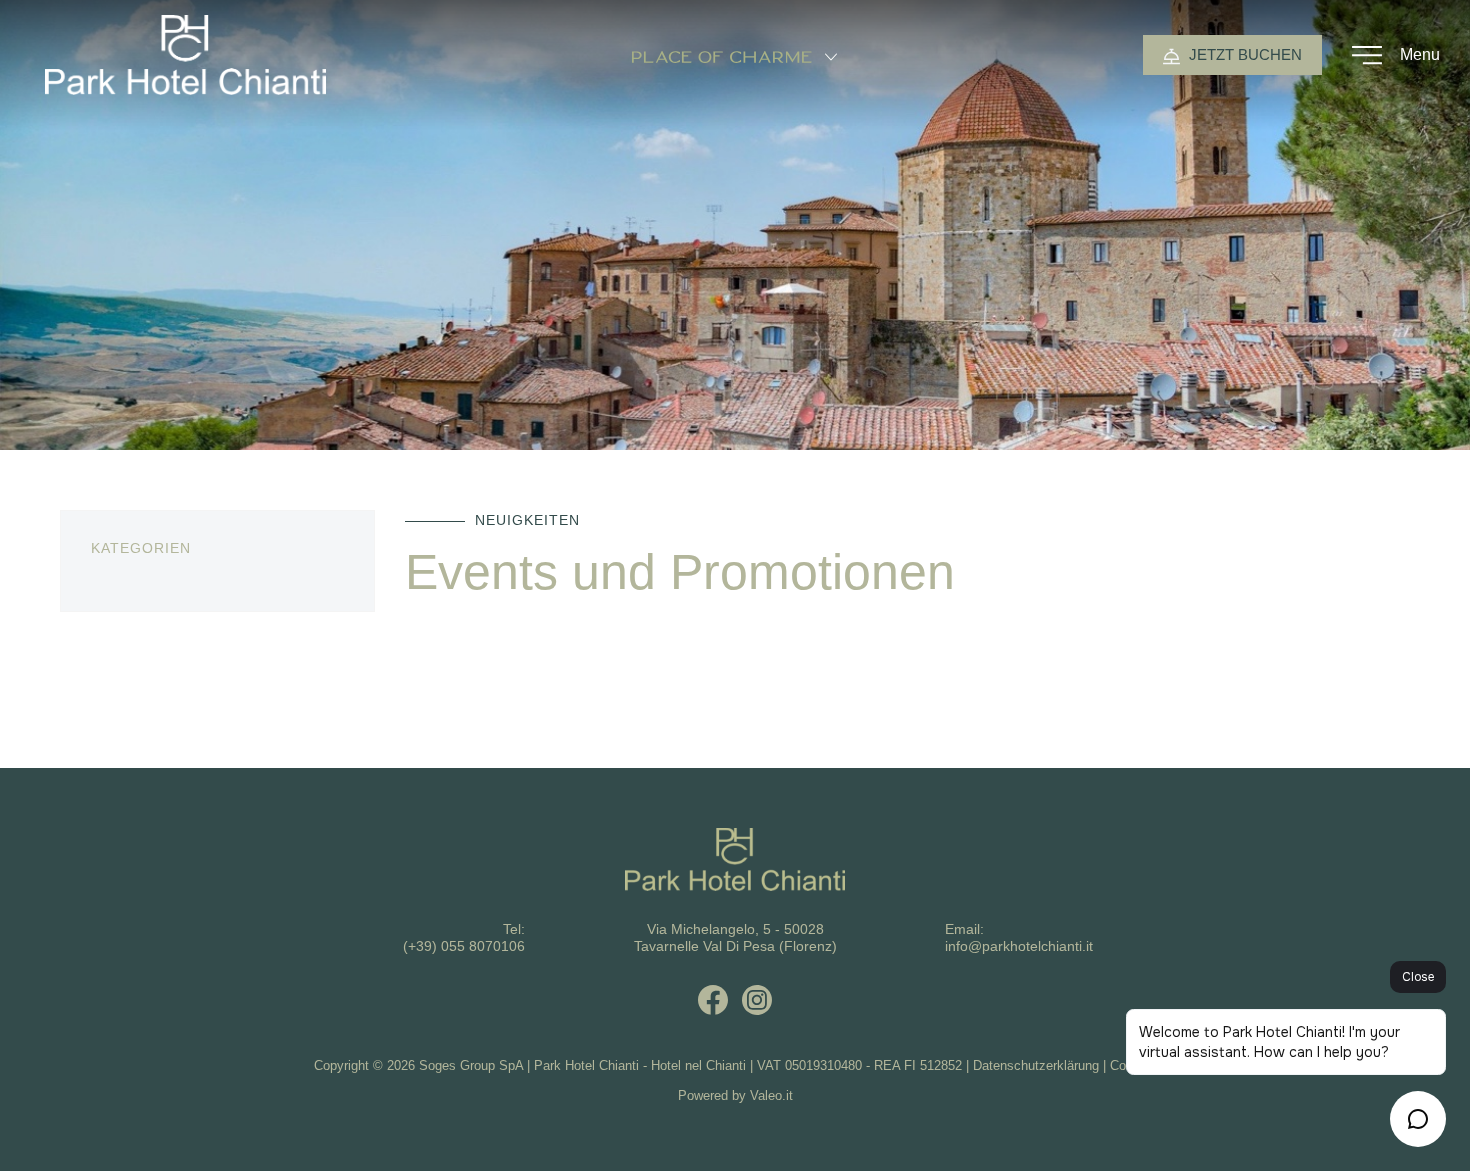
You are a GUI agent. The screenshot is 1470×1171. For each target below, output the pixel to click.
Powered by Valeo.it (735, 1095)
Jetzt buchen (1243, 54)
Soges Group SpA (471, 1065)
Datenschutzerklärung (1036, 1065)
